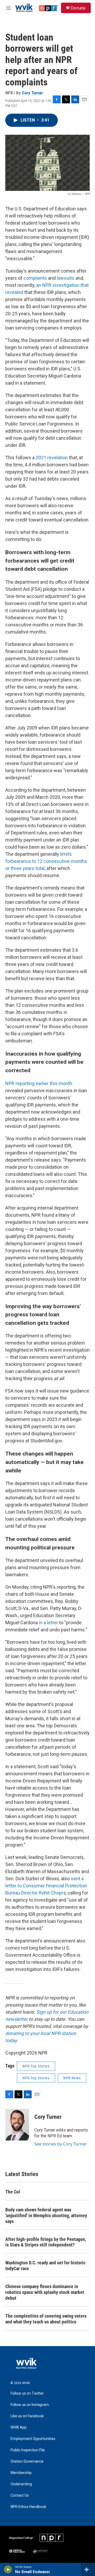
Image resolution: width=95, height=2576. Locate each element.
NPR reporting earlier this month (39, 1083)
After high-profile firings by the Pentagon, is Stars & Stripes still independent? (46, 2242)
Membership (21, 2473)
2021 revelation (52, 458)
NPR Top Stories (36, 2066)
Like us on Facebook (27, 2416)
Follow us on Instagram (30, 2405)
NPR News (72, 2078)
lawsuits (66, 278)
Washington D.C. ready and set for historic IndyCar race (45, 2266)
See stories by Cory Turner (61, 2144)
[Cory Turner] (17, 2125)
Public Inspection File (28, 2450)
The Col (13, 2192)
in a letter (48, 1623)
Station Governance (27, 2461)
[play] (8, 2569)
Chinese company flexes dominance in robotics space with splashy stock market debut (45, 2292)
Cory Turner (32, 93)
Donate (78, 8)
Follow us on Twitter (27, 2393)
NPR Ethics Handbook (28, 2507)
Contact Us (20, 2495)
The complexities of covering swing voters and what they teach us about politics (46, 2319)
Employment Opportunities (33, 2439)
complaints (35, 278)
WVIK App (19, 2427)
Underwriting (21, 2484)
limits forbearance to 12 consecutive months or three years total (46, 861)
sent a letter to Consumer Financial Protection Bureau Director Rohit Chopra (46, 1886)
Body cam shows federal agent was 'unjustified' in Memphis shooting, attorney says (46, 2215)
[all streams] (88, 2569)
